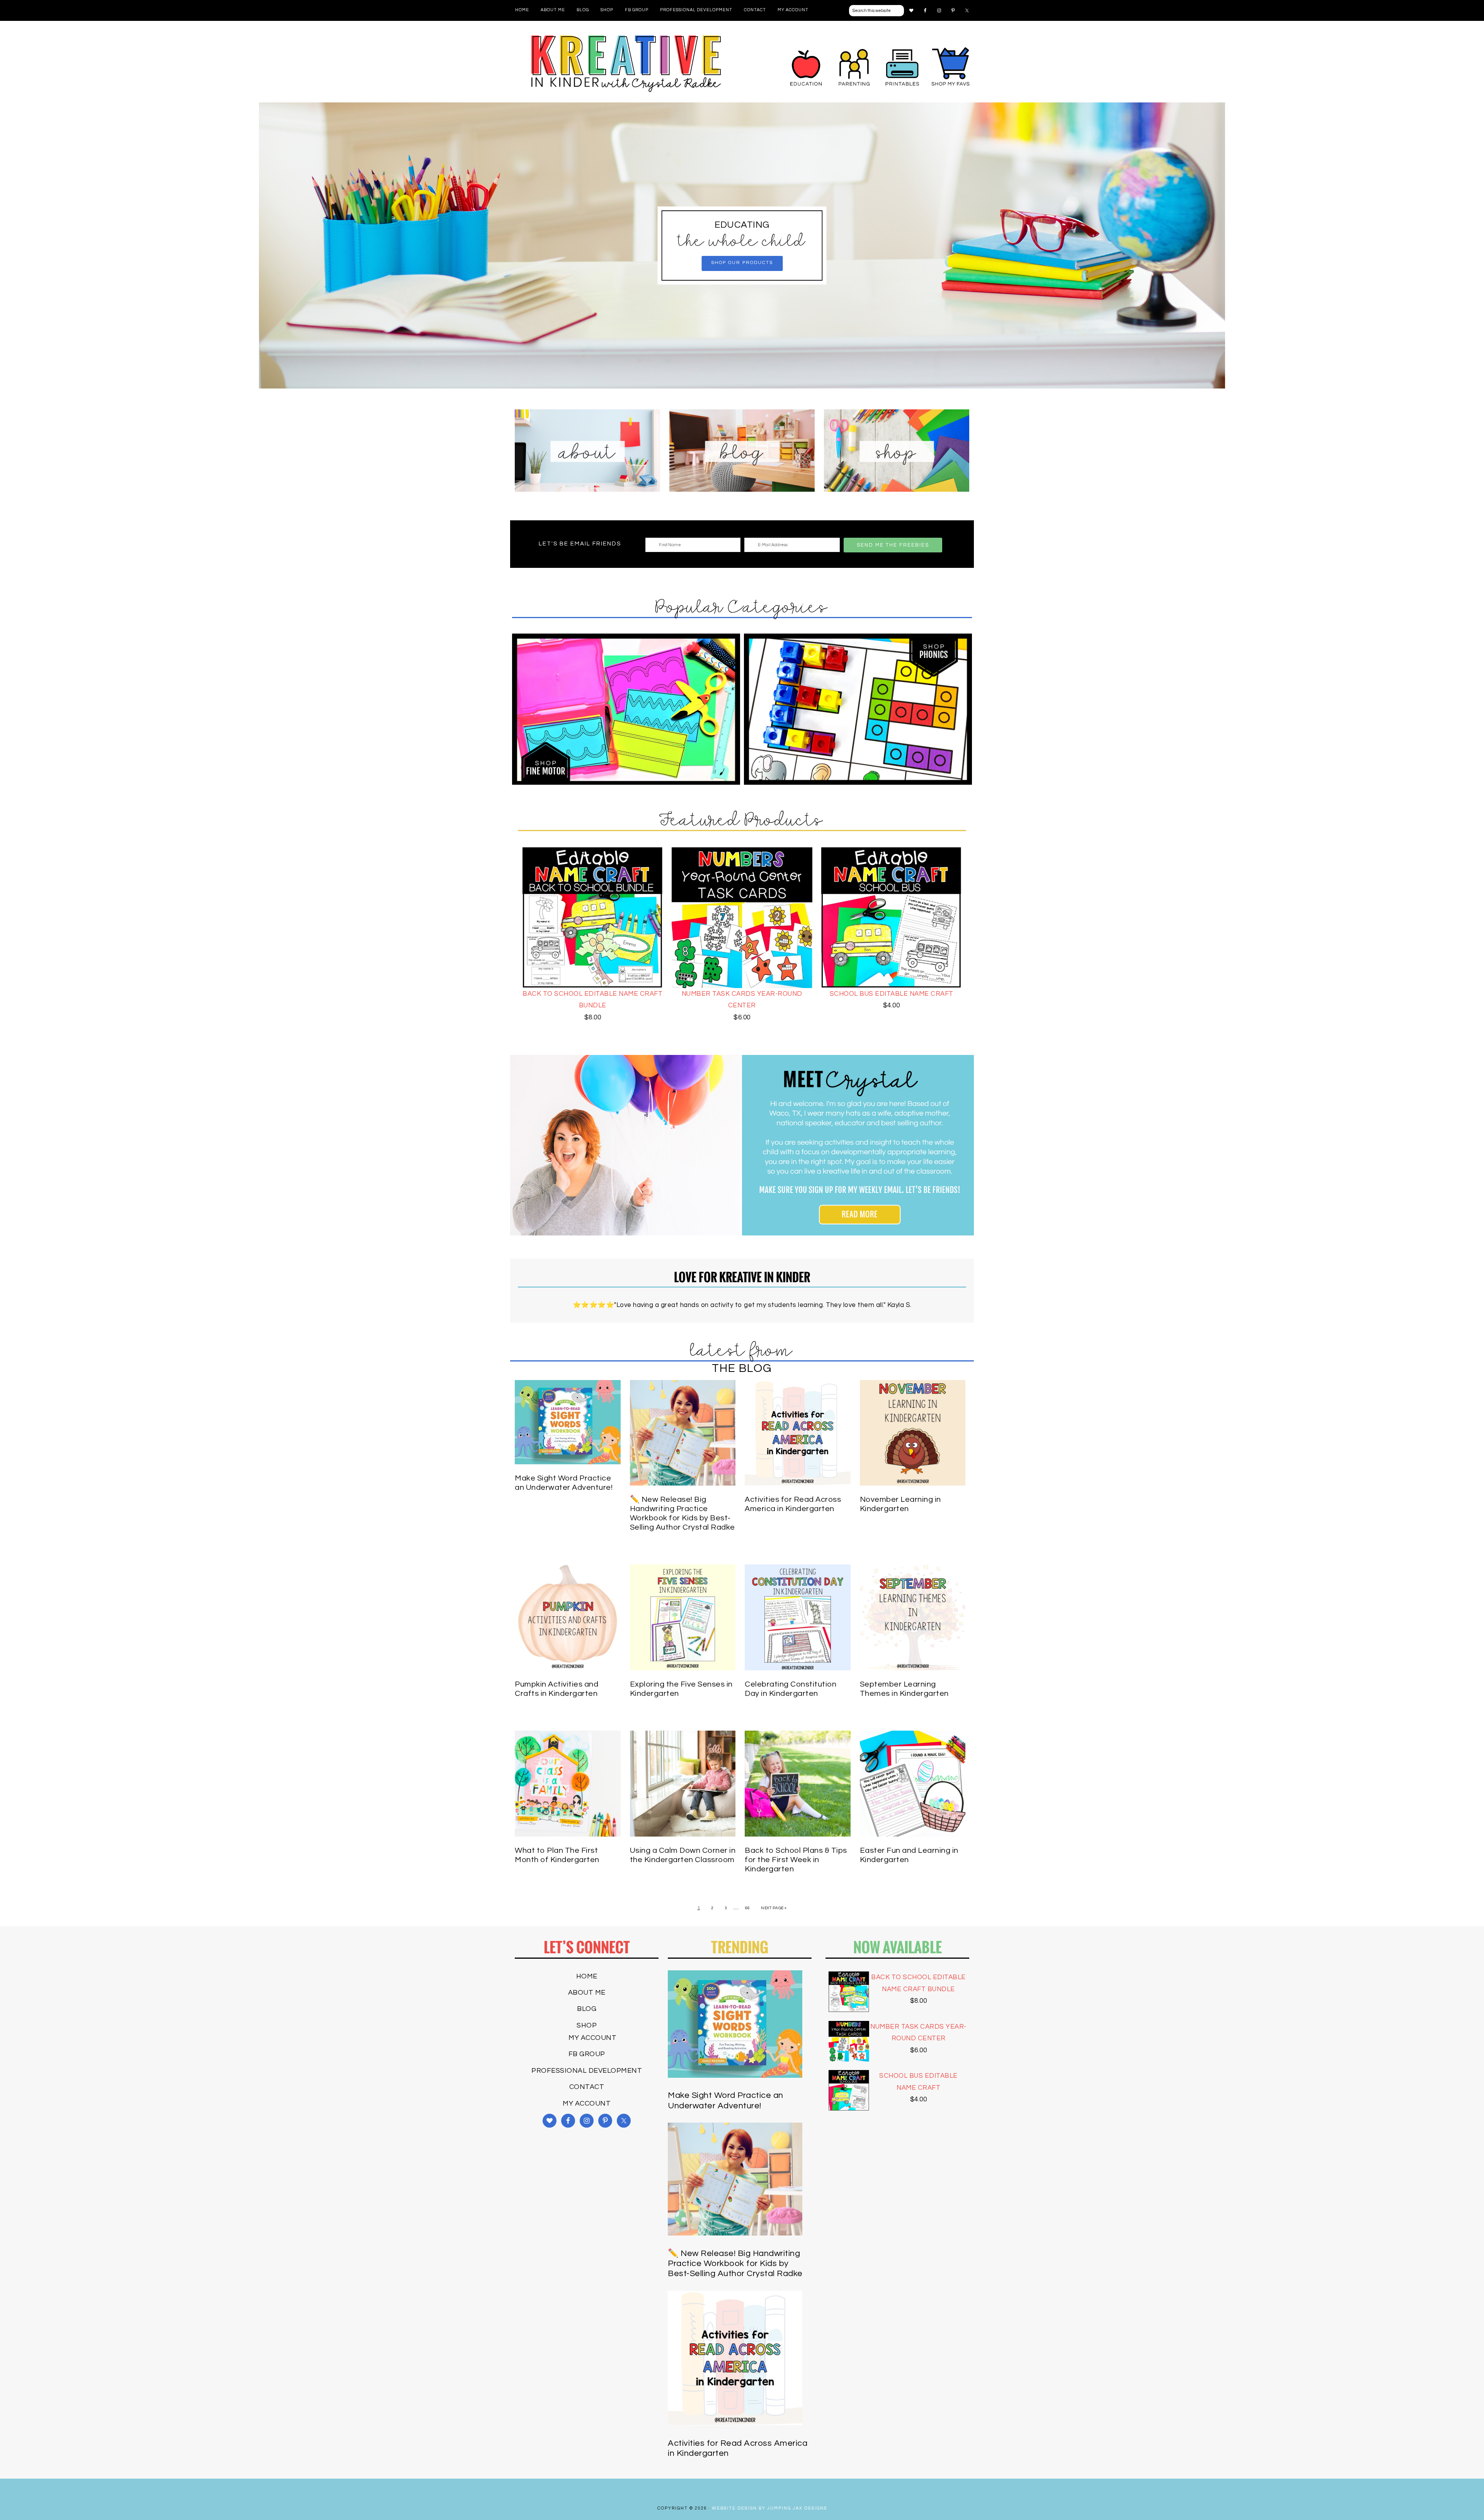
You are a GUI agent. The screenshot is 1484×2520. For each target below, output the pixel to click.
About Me (587, 1993)
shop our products (742, 263)
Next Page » (774, 1908)
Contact (587, 2087)
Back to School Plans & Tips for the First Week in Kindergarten (796, 1860)
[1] (742, 382)
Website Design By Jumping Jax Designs (769, 2508)
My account (592, 2038)
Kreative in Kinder (626, 64)
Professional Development (587, 2071)
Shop (587, 2025)
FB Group (587, 2054)
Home (587, 1976)
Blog (587, 2009)
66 (748, 1908)
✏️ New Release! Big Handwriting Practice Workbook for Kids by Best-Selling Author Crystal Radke (735, 2264)
